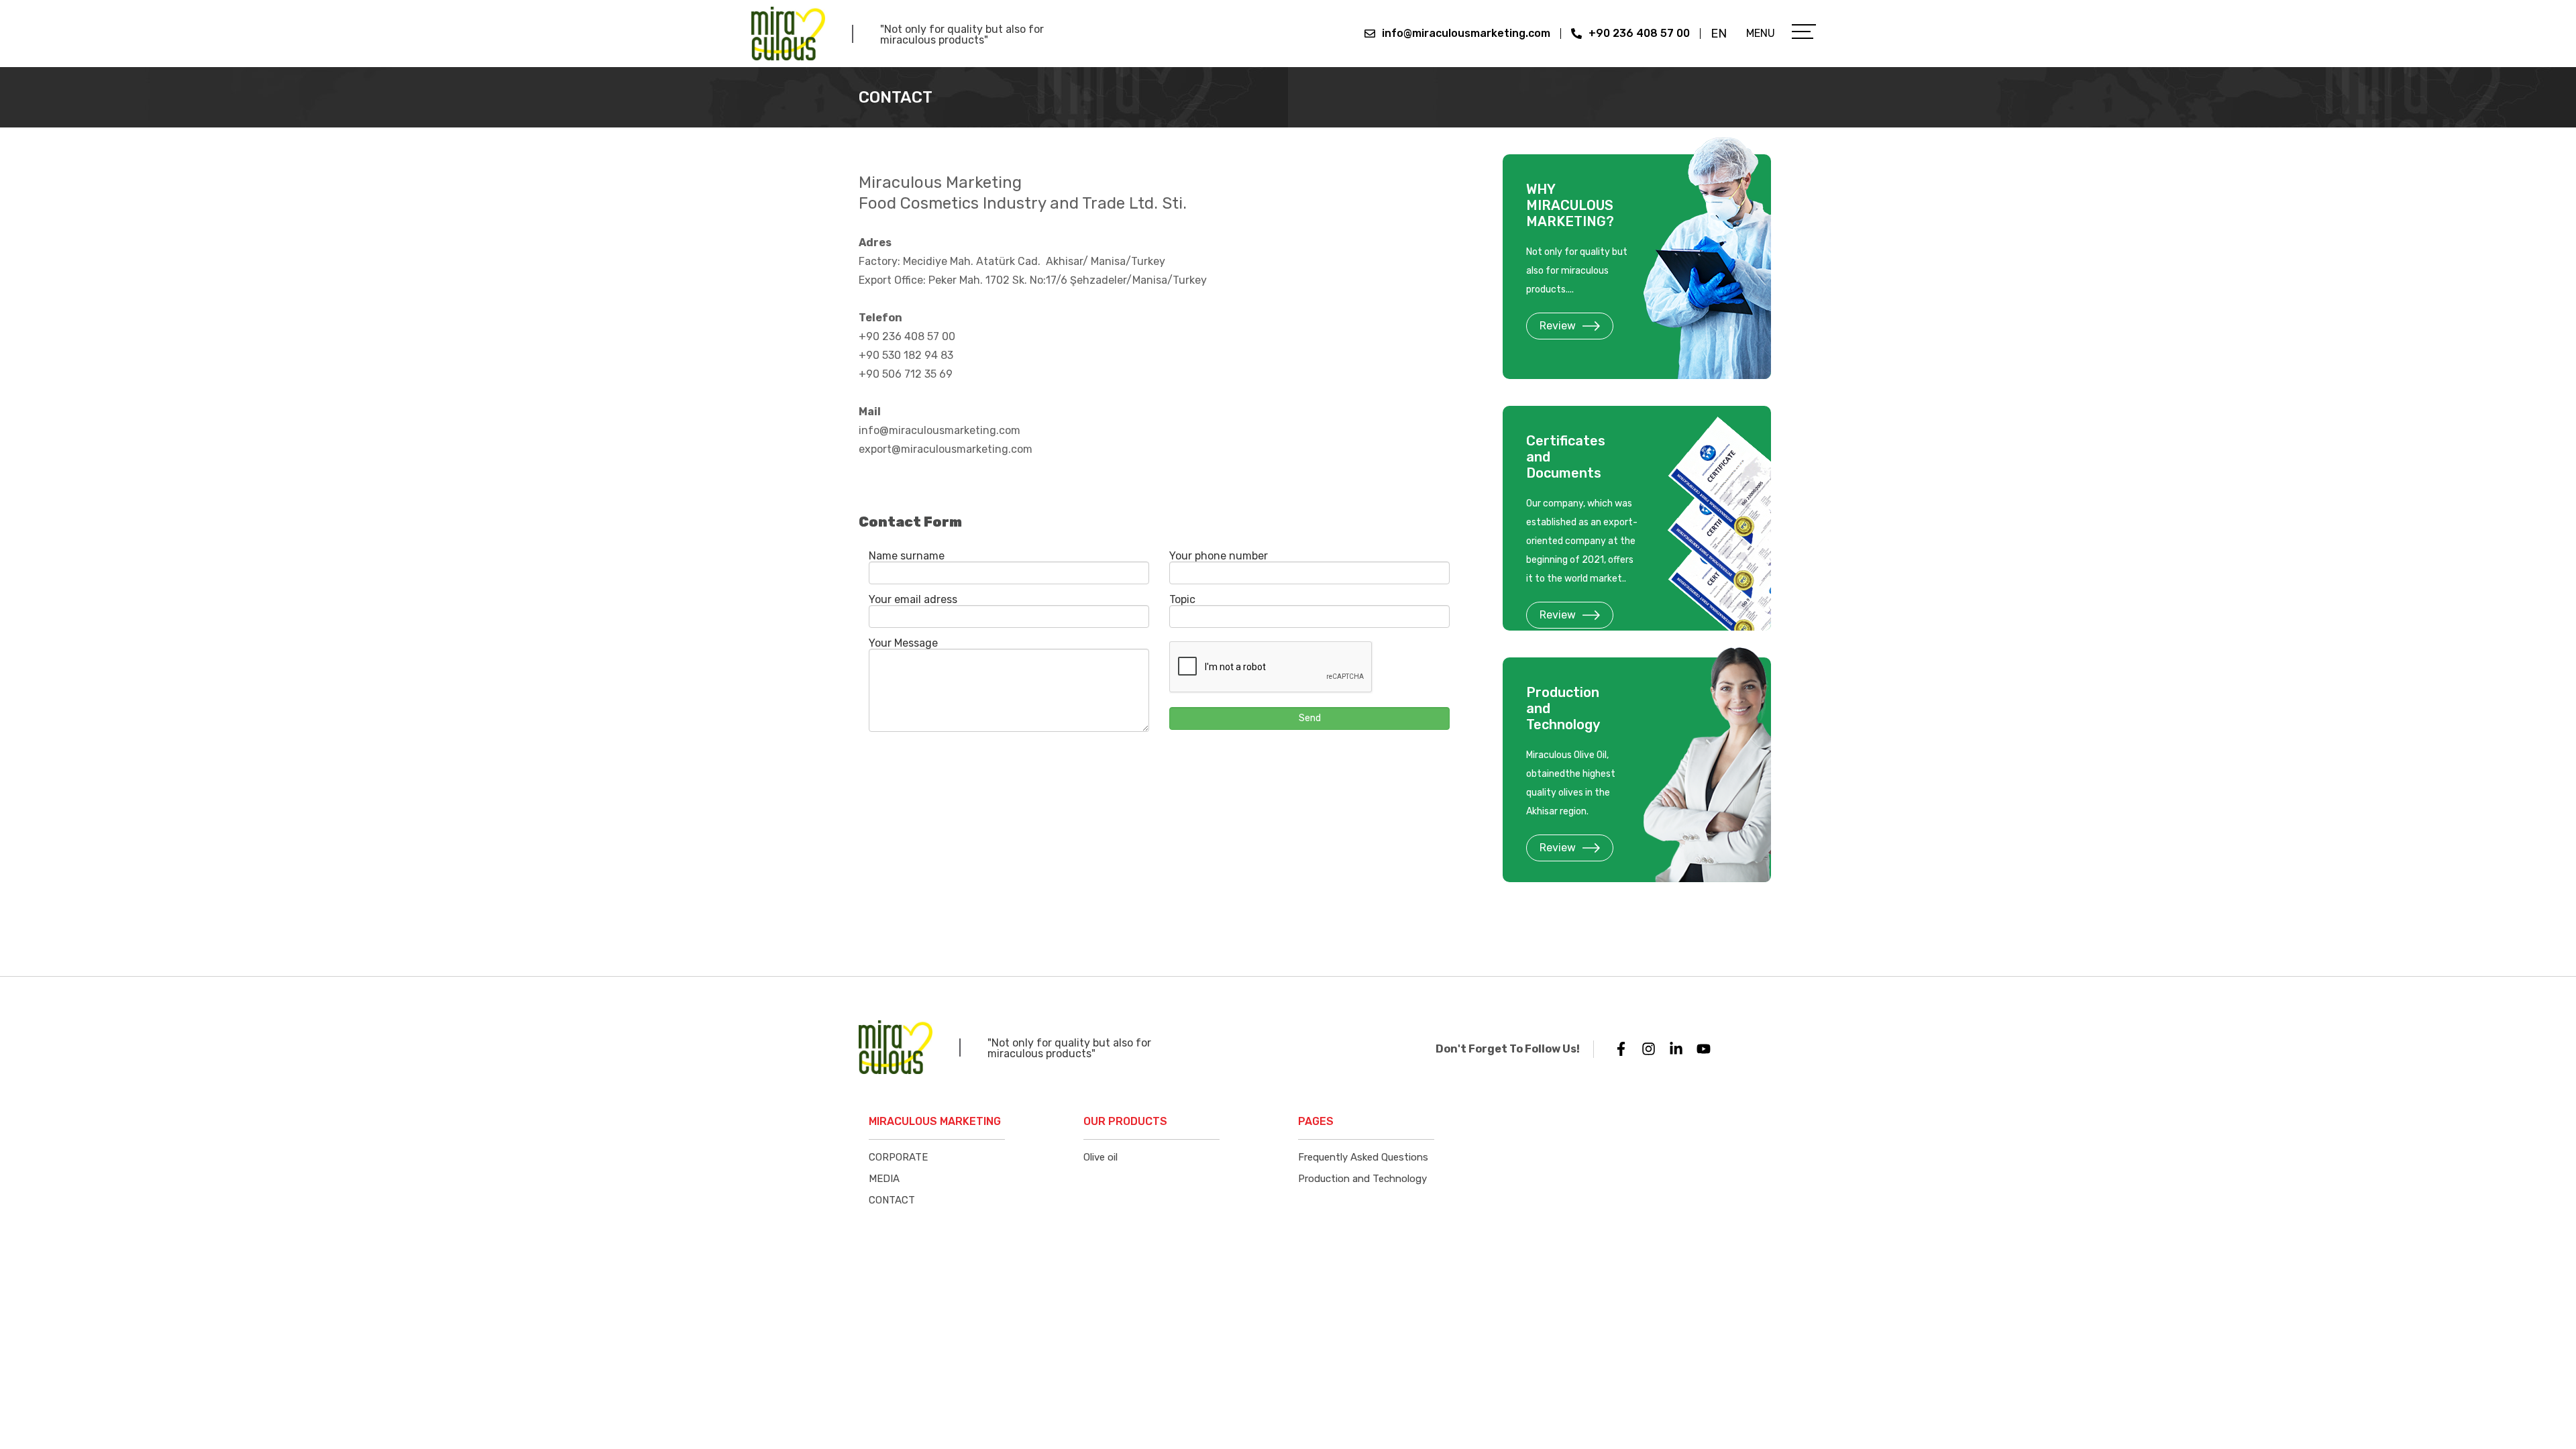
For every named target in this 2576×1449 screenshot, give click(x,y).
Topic (1182, 600)
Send (1310, 718)
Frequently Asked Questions (1363, 1157)
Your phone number (1219, 556)
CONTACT (892, 1200)
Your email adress (913, 600)
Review (1558, 326)
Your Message (903, 643)
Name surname (907, 556)
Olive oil (1101, 1157)
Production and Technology (1362, 1179)
